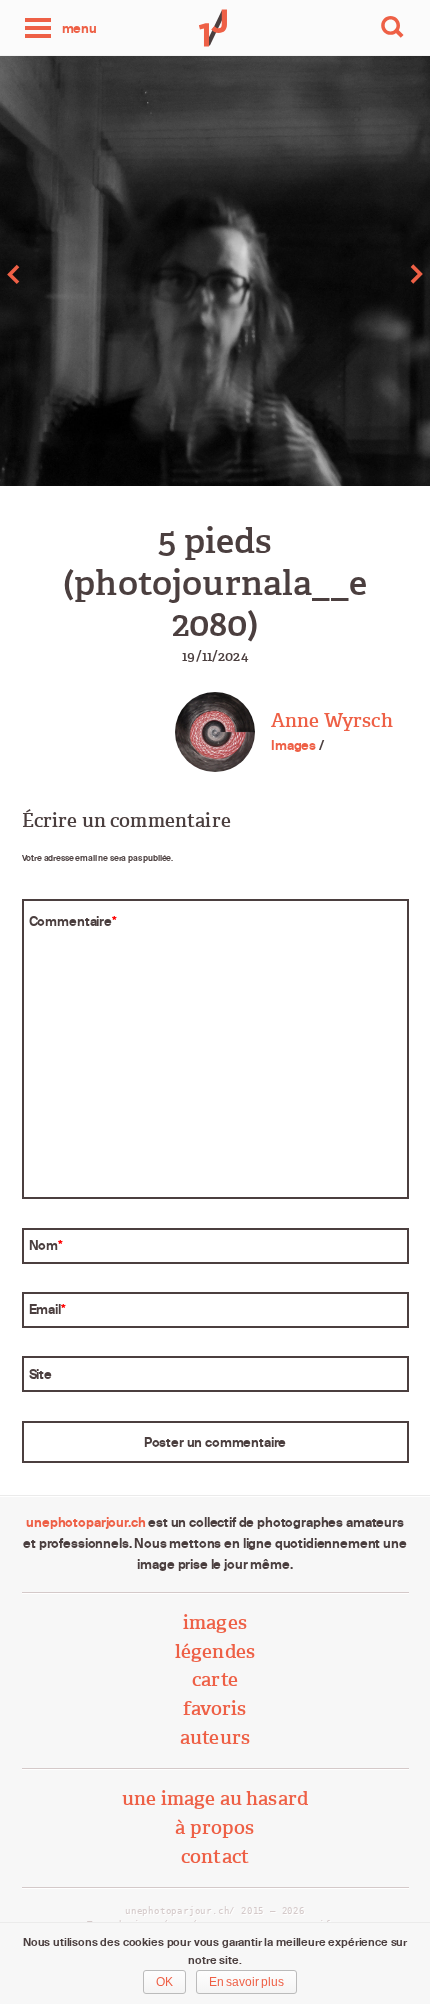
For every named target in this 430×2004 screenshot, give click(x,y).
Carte (215, 1679)
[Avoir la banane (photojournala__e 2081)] (322, 274)
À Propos (214, 1827)
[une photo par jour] (215, 28)
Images (293, 745)
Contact (215, 1856)
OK (164, 1982)
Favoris (214, 1708)
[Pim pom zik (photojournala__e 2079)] (107, 274)
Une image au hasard (215, 1798)
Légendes (215, 1651)
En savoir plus (246, 1982)
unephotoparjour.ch (85, 1522)
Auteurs (215, 1737)
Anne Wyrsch (332, 720)
